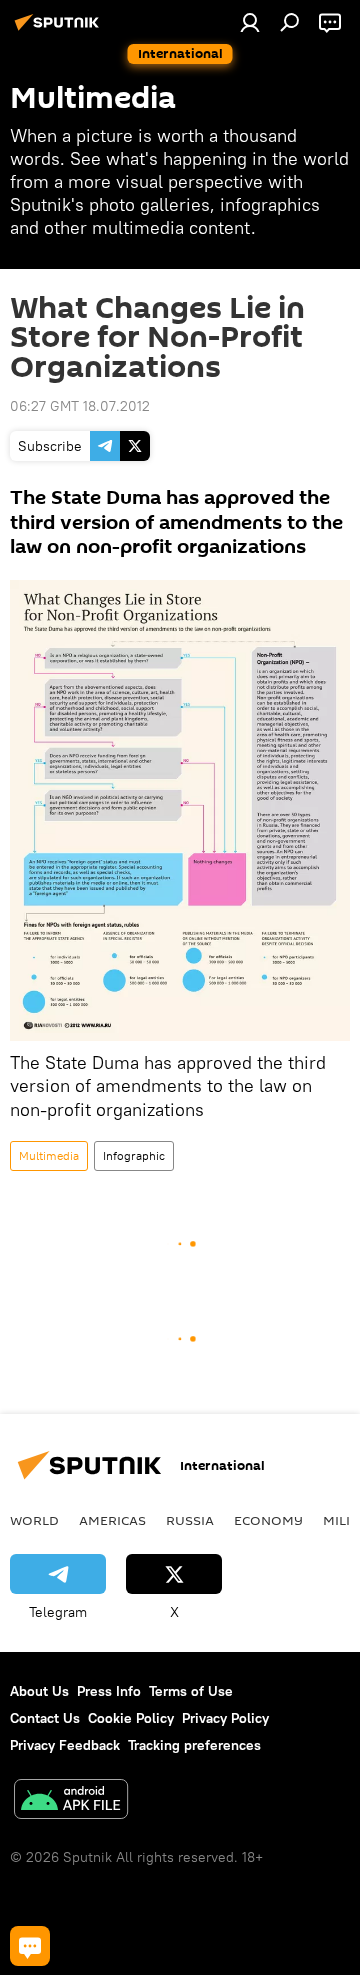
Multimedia (49, 1155)
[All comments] (30, 1946)
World (34, 1520)
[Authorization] (250, 22)
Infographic (134, 1155)
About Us (39, 1691)
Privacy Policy (225, 1718)
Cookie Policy (131, 1718)
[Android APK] (71, 1801)
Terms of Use (191, 1691)
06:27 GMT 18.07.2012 (80, 406)
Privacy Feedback (65, 1745)
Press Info (109, 1691)
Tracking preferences (194, 1745)
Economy (268, 1520)
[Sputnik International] (60, 30)
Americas (112, 1520)
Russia (190, 1520)
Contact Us (45, 1718)
